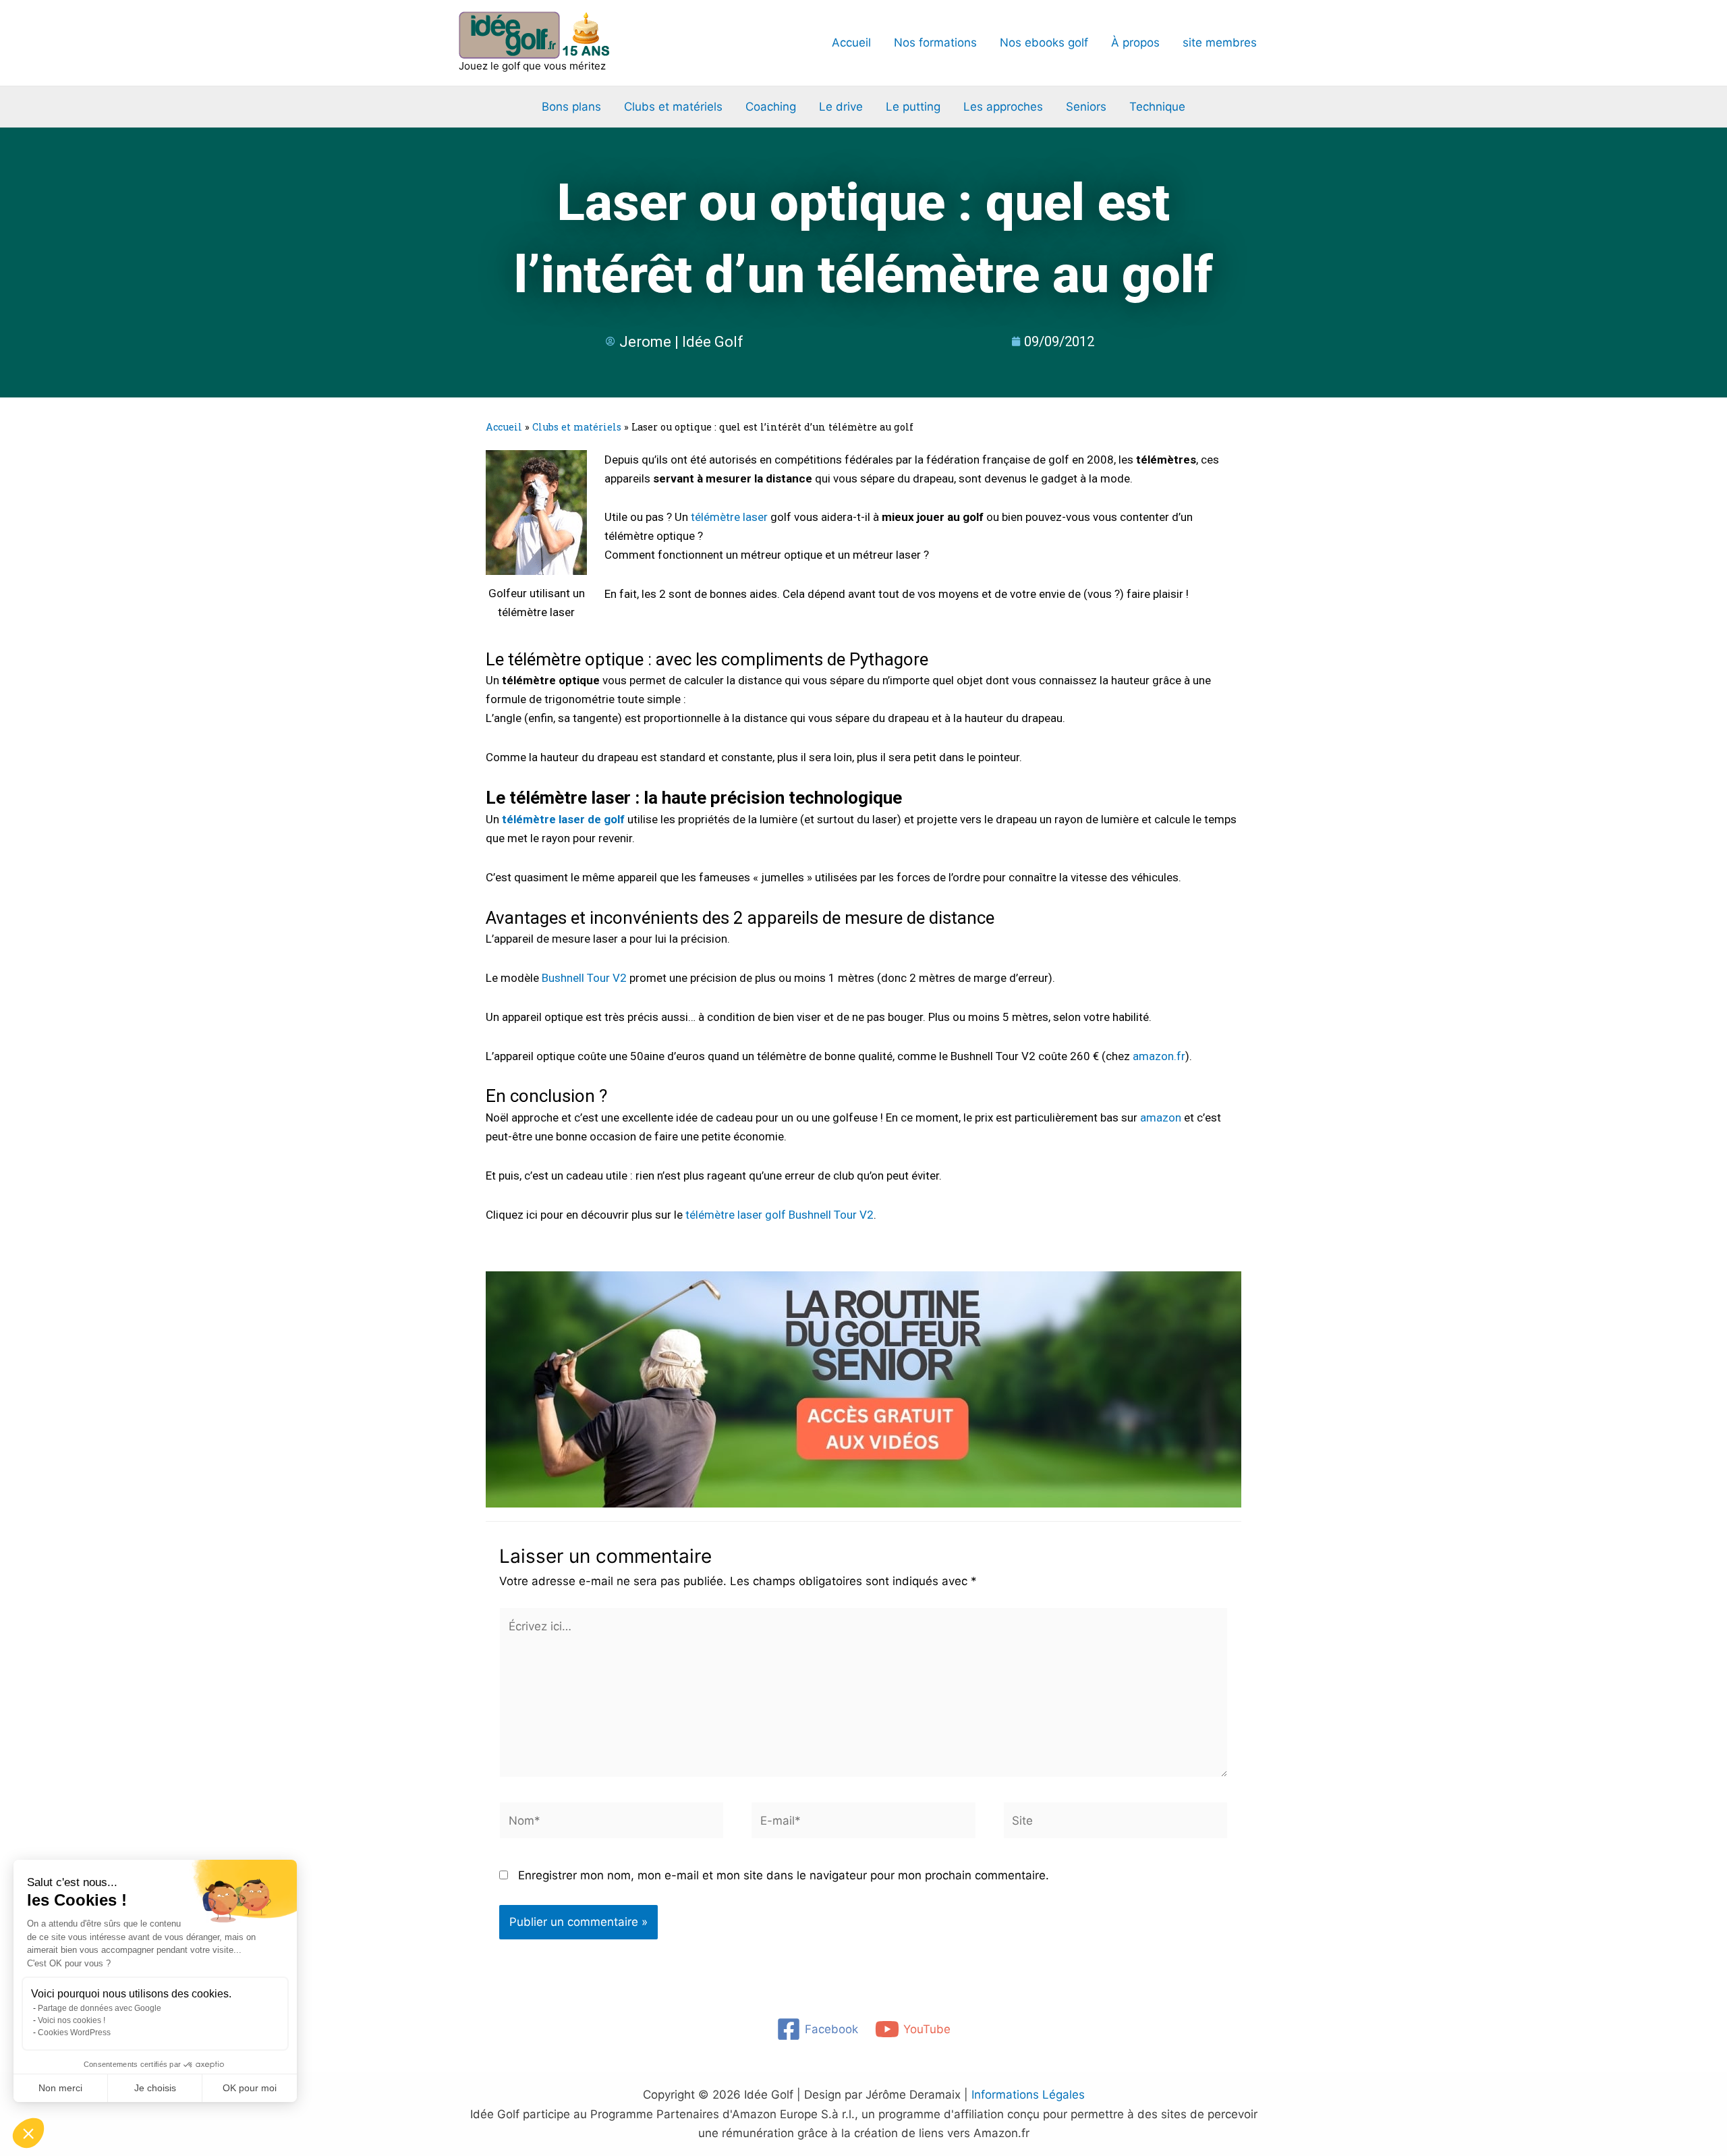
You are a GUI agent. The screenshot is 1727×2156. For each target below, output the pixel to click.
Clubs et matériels (673, 107)
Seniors (1086, 107)
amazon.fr (1159, 1056)
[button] (28, 2133)
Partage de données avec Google (100, 2008)
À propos (1135, 43)
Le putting (913, 107)
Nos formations (935, 43)
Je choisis (155, 2088)
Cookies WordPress (74, 2033)
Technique (1157, 107)
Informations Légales (1028, 2095)
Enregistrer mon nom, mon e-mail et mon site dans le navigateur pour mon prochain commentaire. (784, 1875)
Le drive (841, 107)
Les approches (1003, 107)
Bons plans (571, 107)
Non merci (60, 2088)
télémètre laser (729, 517)
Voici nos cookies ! (72, 2020)
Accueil (851, 43)
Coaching (771, 107)
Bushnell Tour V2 (584, 978)
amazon (1161, 1117)
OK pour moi (250, 2088)
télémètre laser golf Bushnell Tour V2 (780, 1215)
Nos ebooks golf (1044, 43)
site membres (1220, 43)
